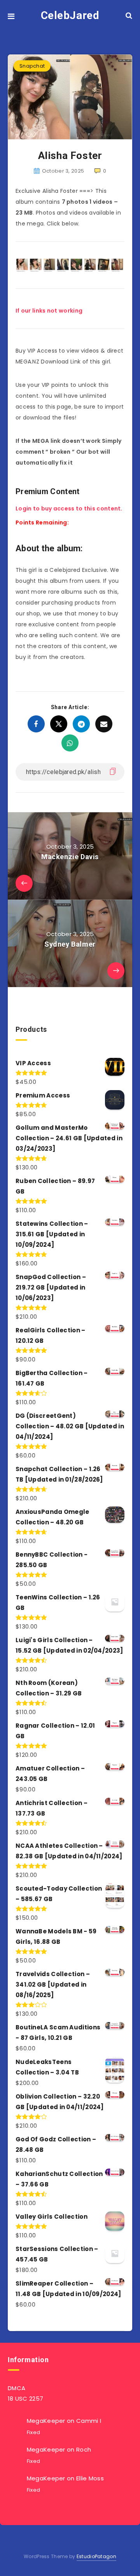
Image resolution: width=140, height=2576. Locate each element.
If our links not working (49, 311)
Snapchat (32, 66)
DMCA (17, 2388)
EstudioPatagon (96, 2556)
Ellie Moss (90, 2478)
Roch (84, 2449)
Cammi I (89, 2421)
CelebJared (70, 15)
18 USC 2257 (25, 2399)
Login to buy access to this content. (69, 509)
